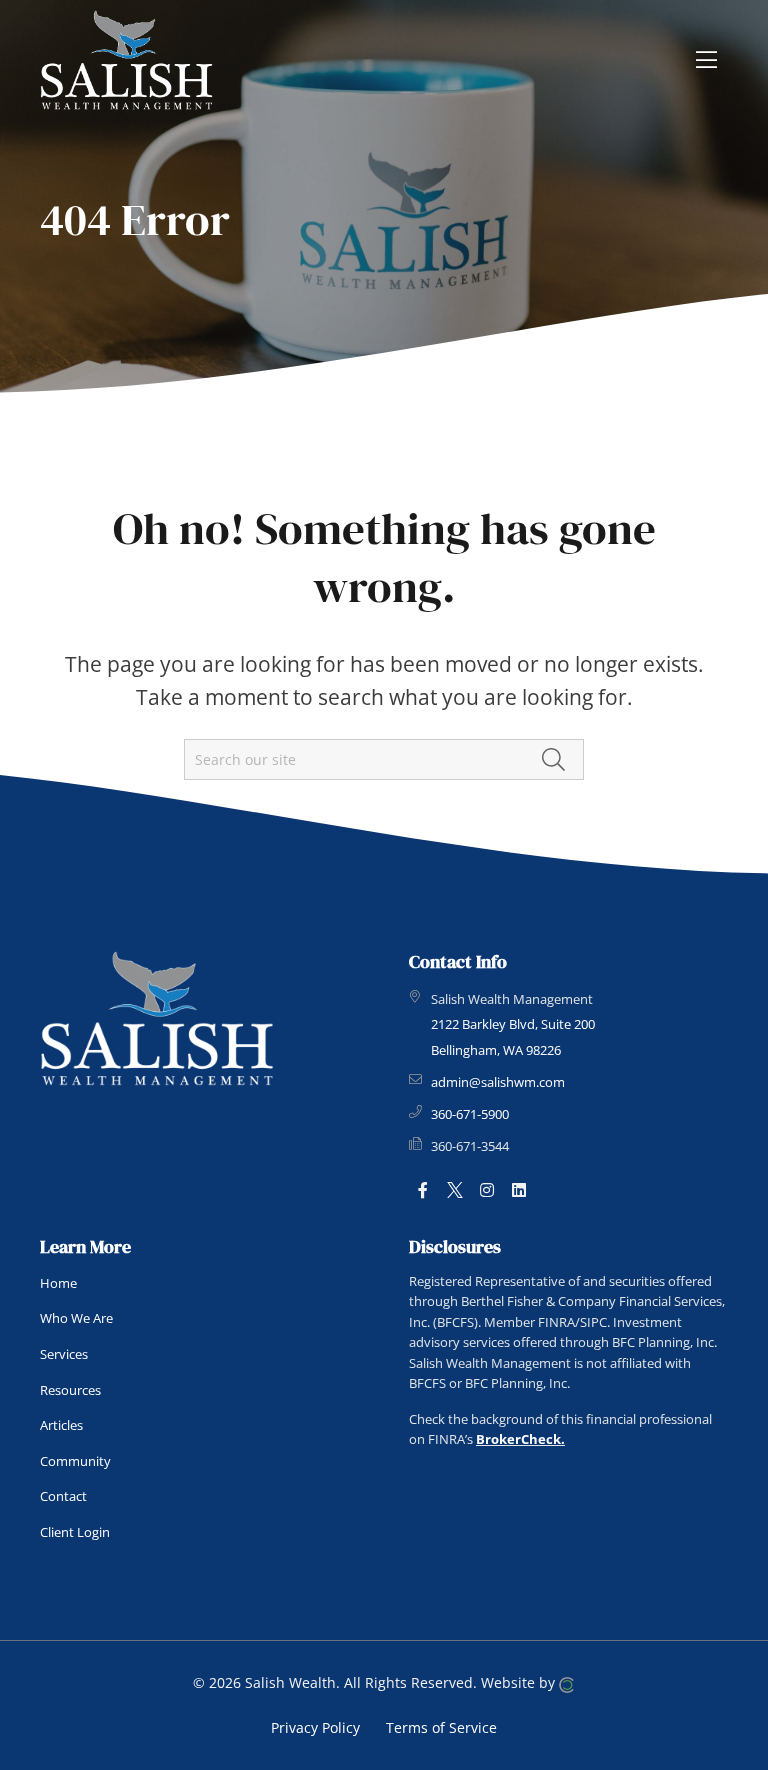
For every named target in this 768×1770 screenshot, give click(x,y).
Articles (61, 1425)
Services (64, 1354)
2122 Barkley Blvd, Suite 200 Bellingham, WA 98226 (513, 1037)
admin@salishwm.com (498, 1082)
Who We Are (76, 1318)
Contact (63, 1496)
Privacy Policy (315, 1727)
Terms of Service (441, 1727)
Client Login (75, 1532)
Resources (70, 1390)
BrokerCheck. (520, 1439)
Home (58, 1283)
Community (75, 1461)
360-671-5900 (470, 1114)
